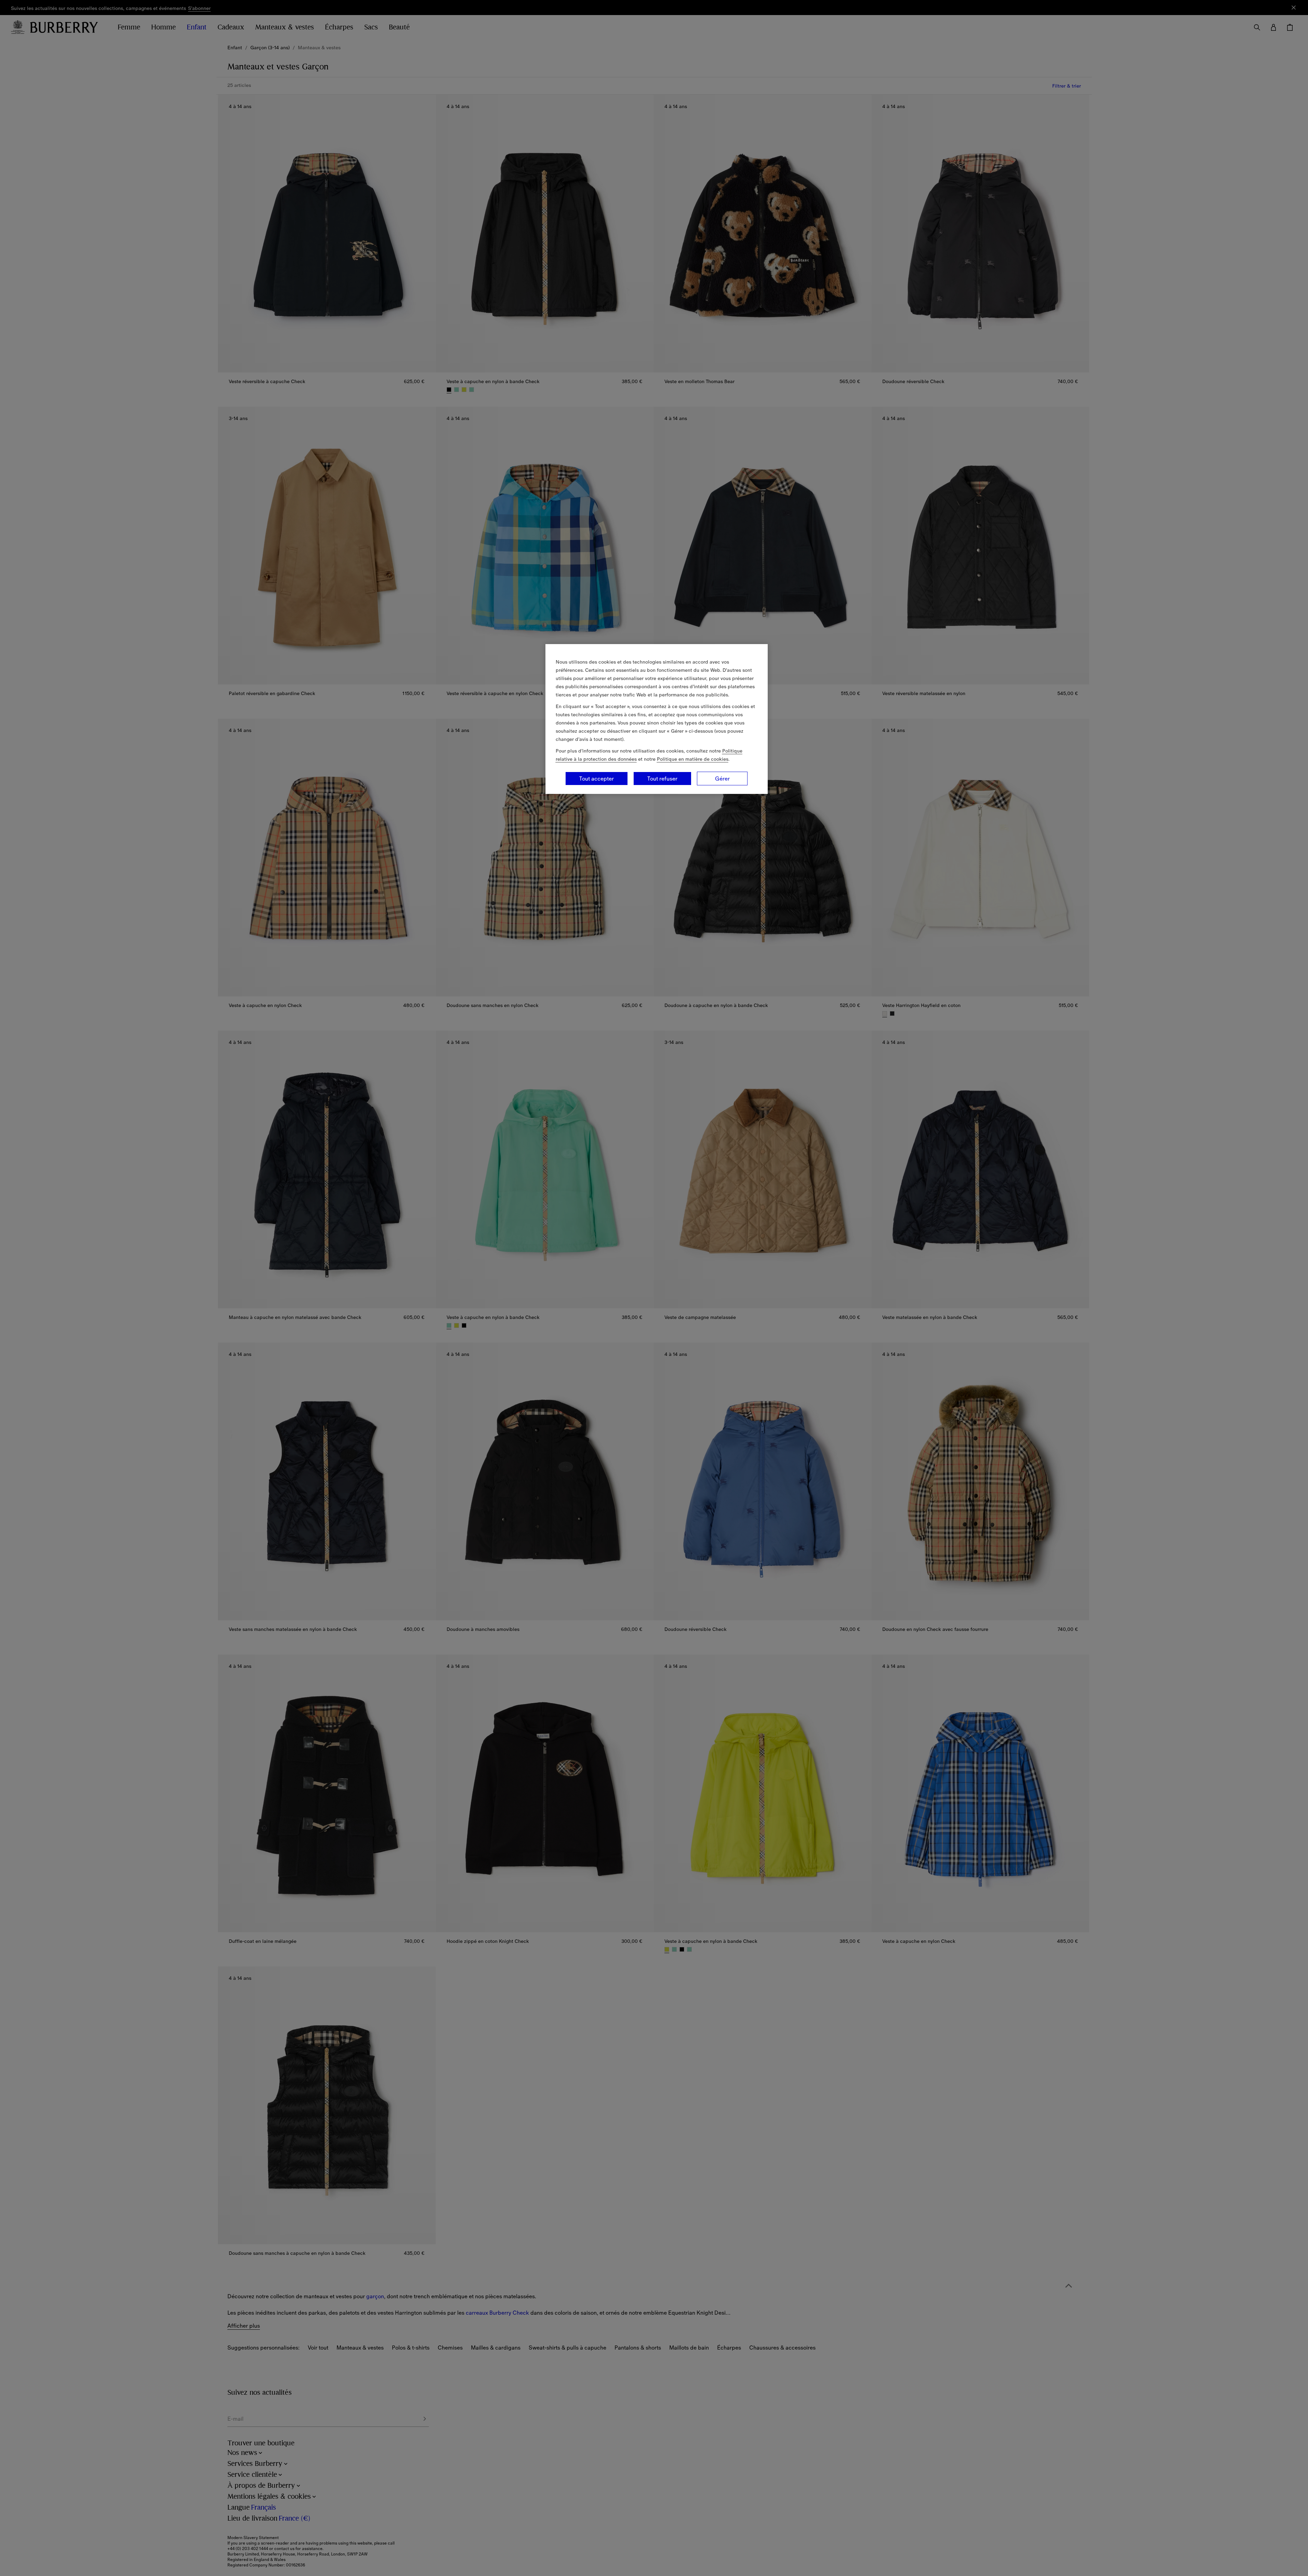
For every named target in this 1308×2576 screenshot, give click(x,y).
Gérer (722, 779)
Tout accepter (597, 779)
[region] (657, 719)
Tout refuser (662, 779)
